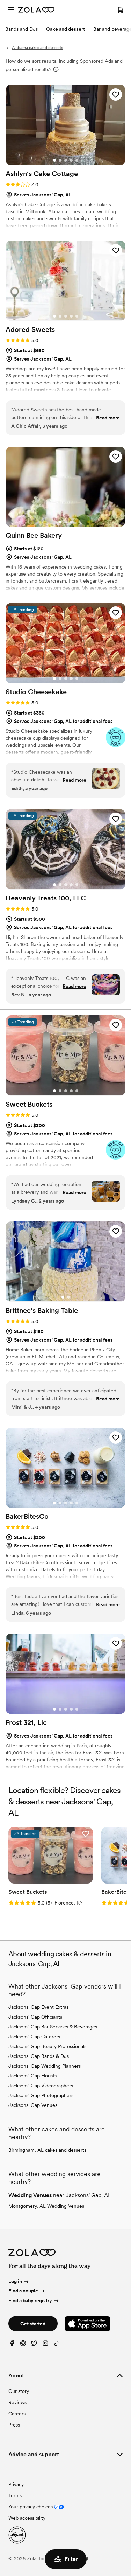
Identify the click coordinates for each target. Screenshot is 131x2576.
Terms (15, 2495)
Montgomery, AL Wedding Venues (46, 2206)
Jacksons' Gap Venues (33, 2105)
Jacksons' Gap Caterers (34, 2037)
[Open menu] (11, 10)
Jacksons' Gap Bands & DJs (39, 2056)
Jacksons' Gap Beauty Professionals (47, 2046)
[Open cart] (121, 10)
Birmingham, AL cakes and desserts (47, 2150)
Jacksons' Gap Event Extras (38, 2007)
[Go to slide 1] (54, 160)
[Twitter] (34, 2345)
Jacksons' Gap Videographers (41, 2086)
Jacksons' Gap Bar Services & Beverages (53, 2027)
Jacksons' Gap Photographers (41, 2095)
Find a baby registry (30, 2300)
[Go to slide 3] (66, 160)
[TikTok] (57, 2345)
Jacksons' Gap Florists (32, 2076)
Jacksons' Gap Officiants (35, 2017)
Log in (15, 2281)
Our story (19, 2391)
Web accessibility (27, 2518)
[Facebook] (12, 2345)
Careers (17, 2414)
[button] (116, 95)
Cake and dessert (65, 29)
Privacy (16, 2484)
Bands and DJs (21, 29)
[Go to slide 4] (71, 160)
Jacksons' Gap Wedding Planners (45, 2066)
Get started (33, 2324)
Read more (108, 418)
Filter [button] (71, 2559)
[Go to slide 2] (60, 160)
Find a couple (23, 2291)
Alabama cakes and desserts (37, 48)
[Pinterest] (23, 2345)
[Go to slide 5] (77, 160)
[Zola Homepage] (36, 10)
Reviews (17, 2402)
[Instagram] (45, 2345)
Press (14, 2425)
